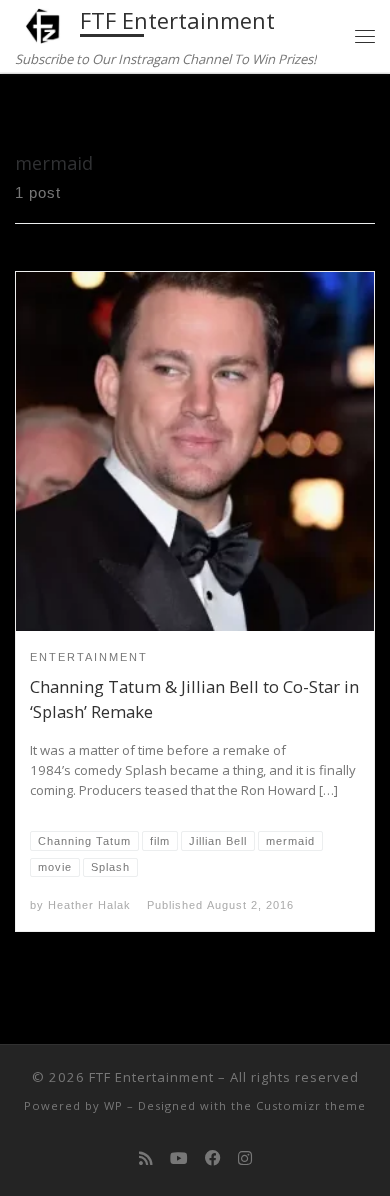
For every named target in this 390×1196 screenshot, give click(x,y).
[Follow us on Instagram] (245, 1158)
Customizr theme (311, 1105)
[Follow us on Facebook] (213, 1158)
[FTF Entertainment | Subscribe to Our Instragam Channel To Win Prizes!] (44, 23)
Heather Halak (89, 905)
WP (113, 1105)
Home (35, 111)
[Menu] (365, 36)
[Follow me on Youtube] (179, 1158)
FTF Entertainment (151, 1077)
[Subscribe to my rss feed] (146, 1158)
